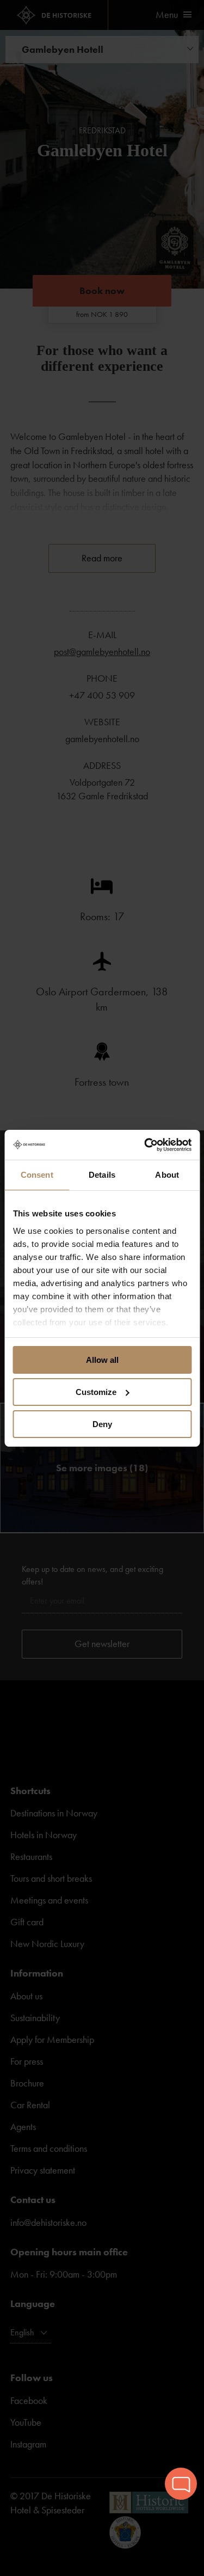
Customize (96, 1392)
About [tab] (167, 1175)
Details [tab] (102, 1175)
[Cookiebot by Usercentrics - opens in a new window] (145, 1145)
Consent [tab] (37, 1175)
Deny (102, 1424)
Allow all (102, 1360)
